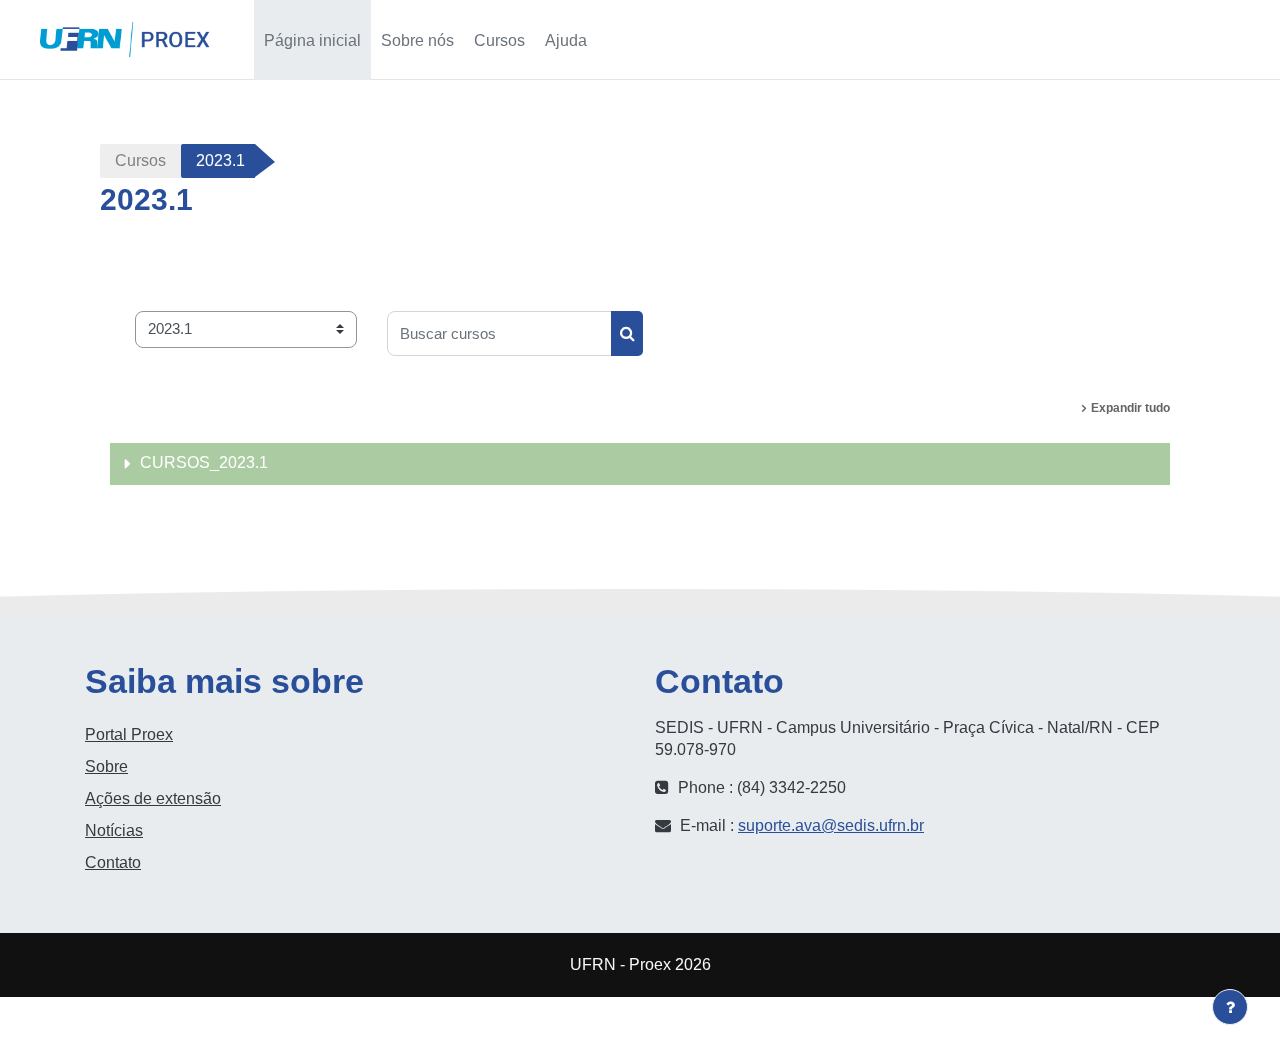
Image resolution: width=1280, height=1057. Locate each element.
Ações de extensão (153, 798)
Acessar (1211, 39)
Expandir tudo (1130, 408)
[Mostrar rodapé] (1230, 1007)
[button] (1063, 39)
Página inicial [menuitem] (312, 40)
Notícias (114, 830)
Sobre (106, 766)
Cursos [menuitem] (499, 40)
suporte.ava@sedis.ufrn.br (831, 825)
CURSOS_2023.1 (204, 462)
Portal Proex (129, 734)
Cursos (140, 160)
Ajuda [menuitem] (566, 40)
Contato (113, 862)
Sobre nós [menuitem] (417, 40)
